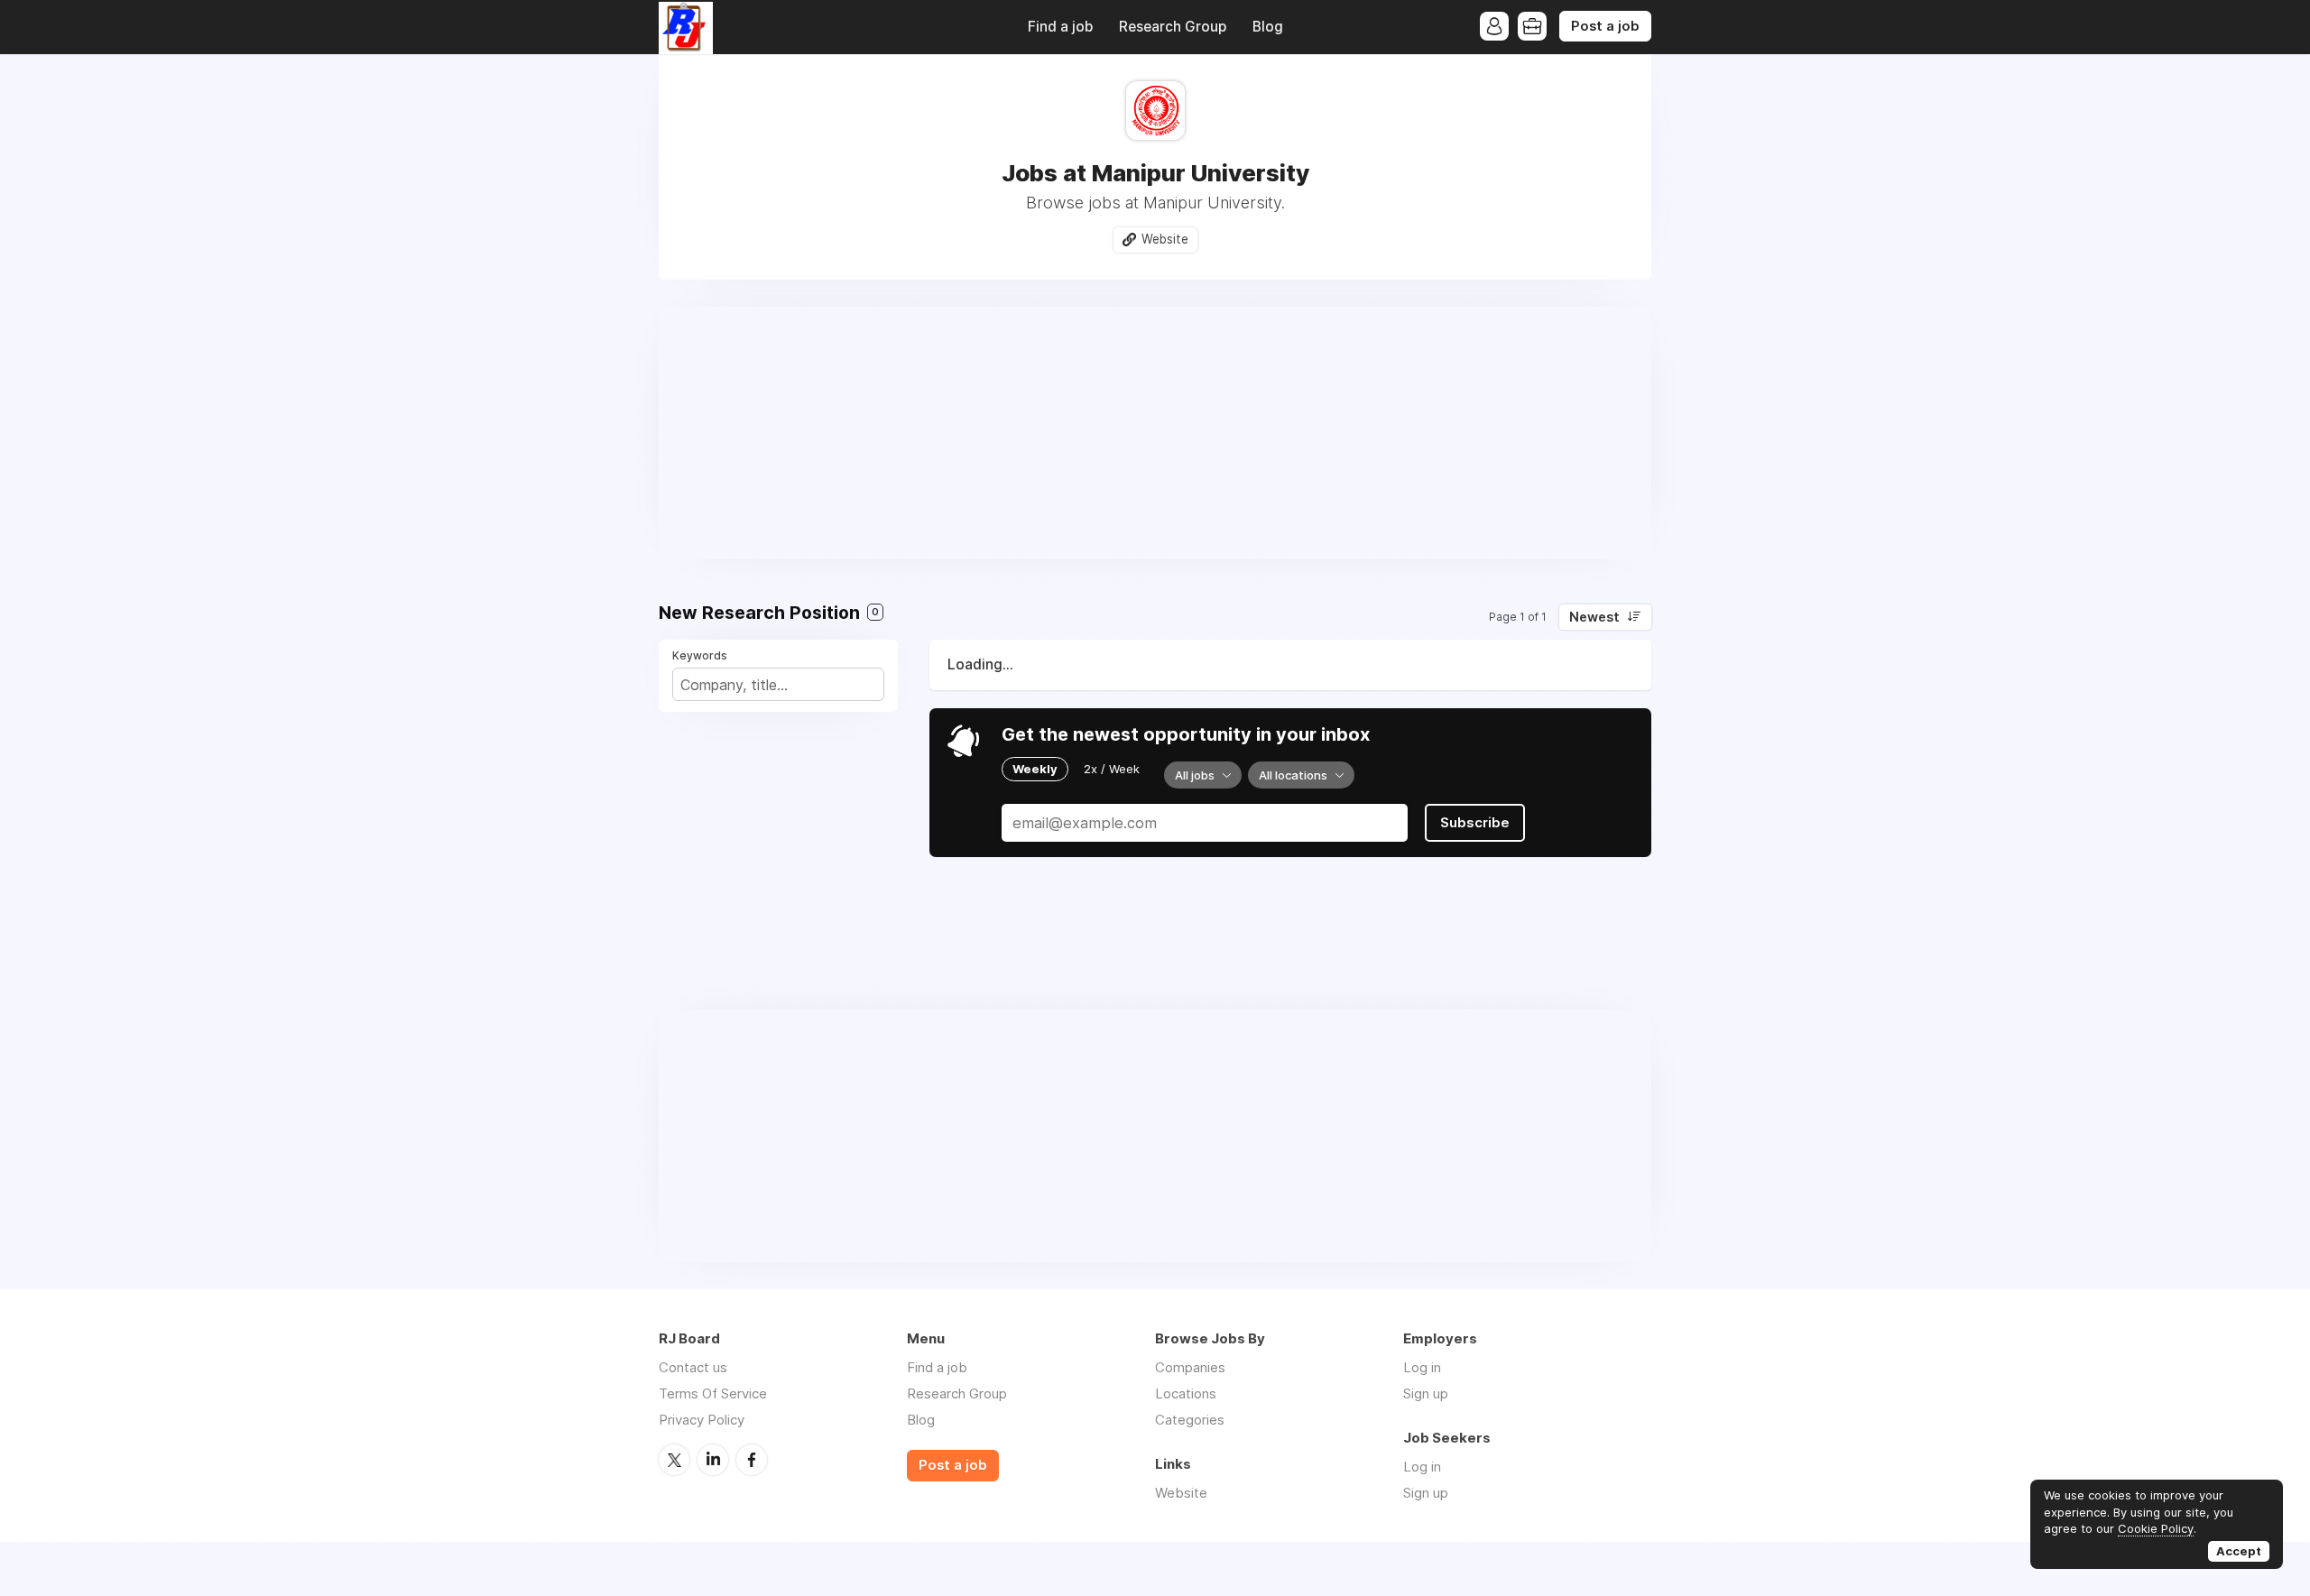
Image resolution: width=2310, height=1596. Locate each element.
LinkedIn (713, 1460)
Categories (1190, 1420)
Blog (1268, 27)
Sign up (1426, 1393)
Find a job (1060, 27)
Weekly (1035, 769)
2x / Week (1112, 769)
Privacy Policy (702, 1420)
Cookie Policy (2156, 1528)
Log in (1422, 1367)
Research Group (1173, 27)
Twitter (674, 1460)
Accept (2239, 1551)
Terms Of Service (713, 1393)
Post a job (1605, 26)
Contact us (693, 1367)
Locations (1186, 1393)
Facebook (752, 1460)
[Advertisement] (1155, 433)
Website (1165, 239)
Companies (1190, 1367)
